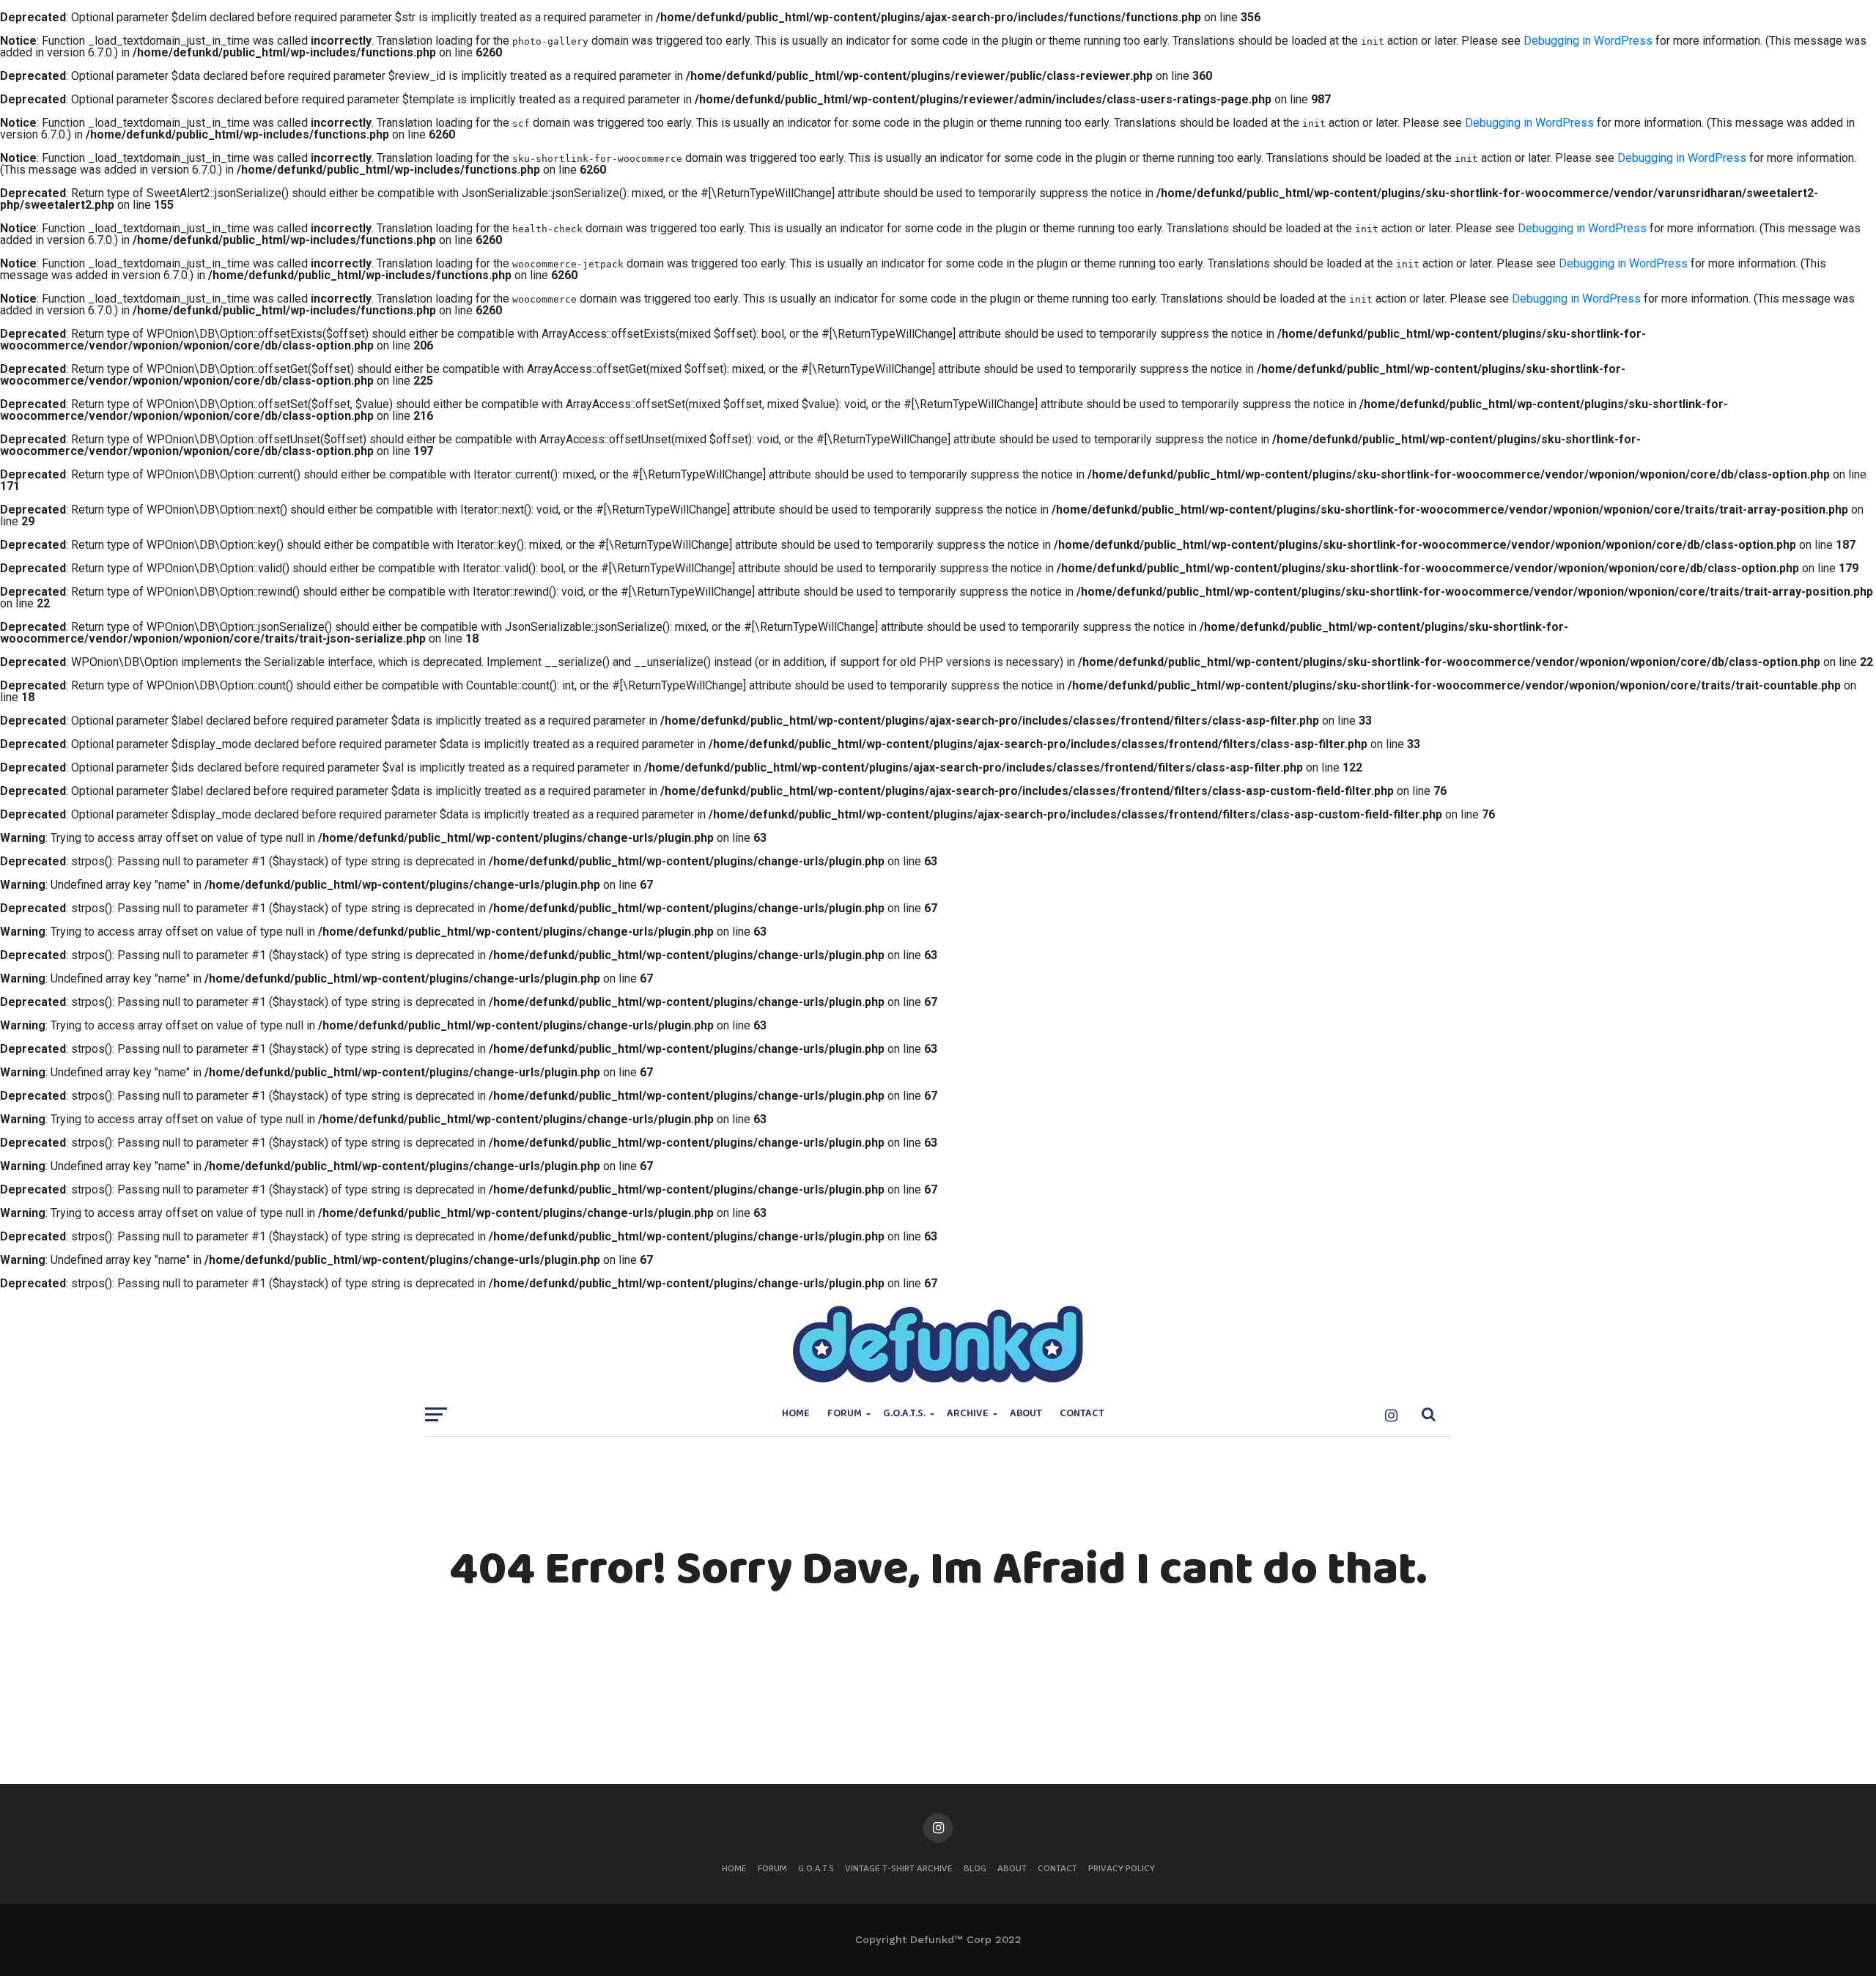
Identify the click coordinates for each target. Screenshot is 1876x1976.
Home (796, 1414)
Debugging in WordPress (1588, 41)
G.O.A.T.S (816, 1869)
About (1026, 1414)
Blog (975, 1869)
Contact (1082, 1414)
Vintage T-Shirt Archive (899, 1869)
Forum (845, 1414)
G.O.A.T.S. (904, 1414)
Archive (968, 1414)
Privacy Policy (1122, 1869)
